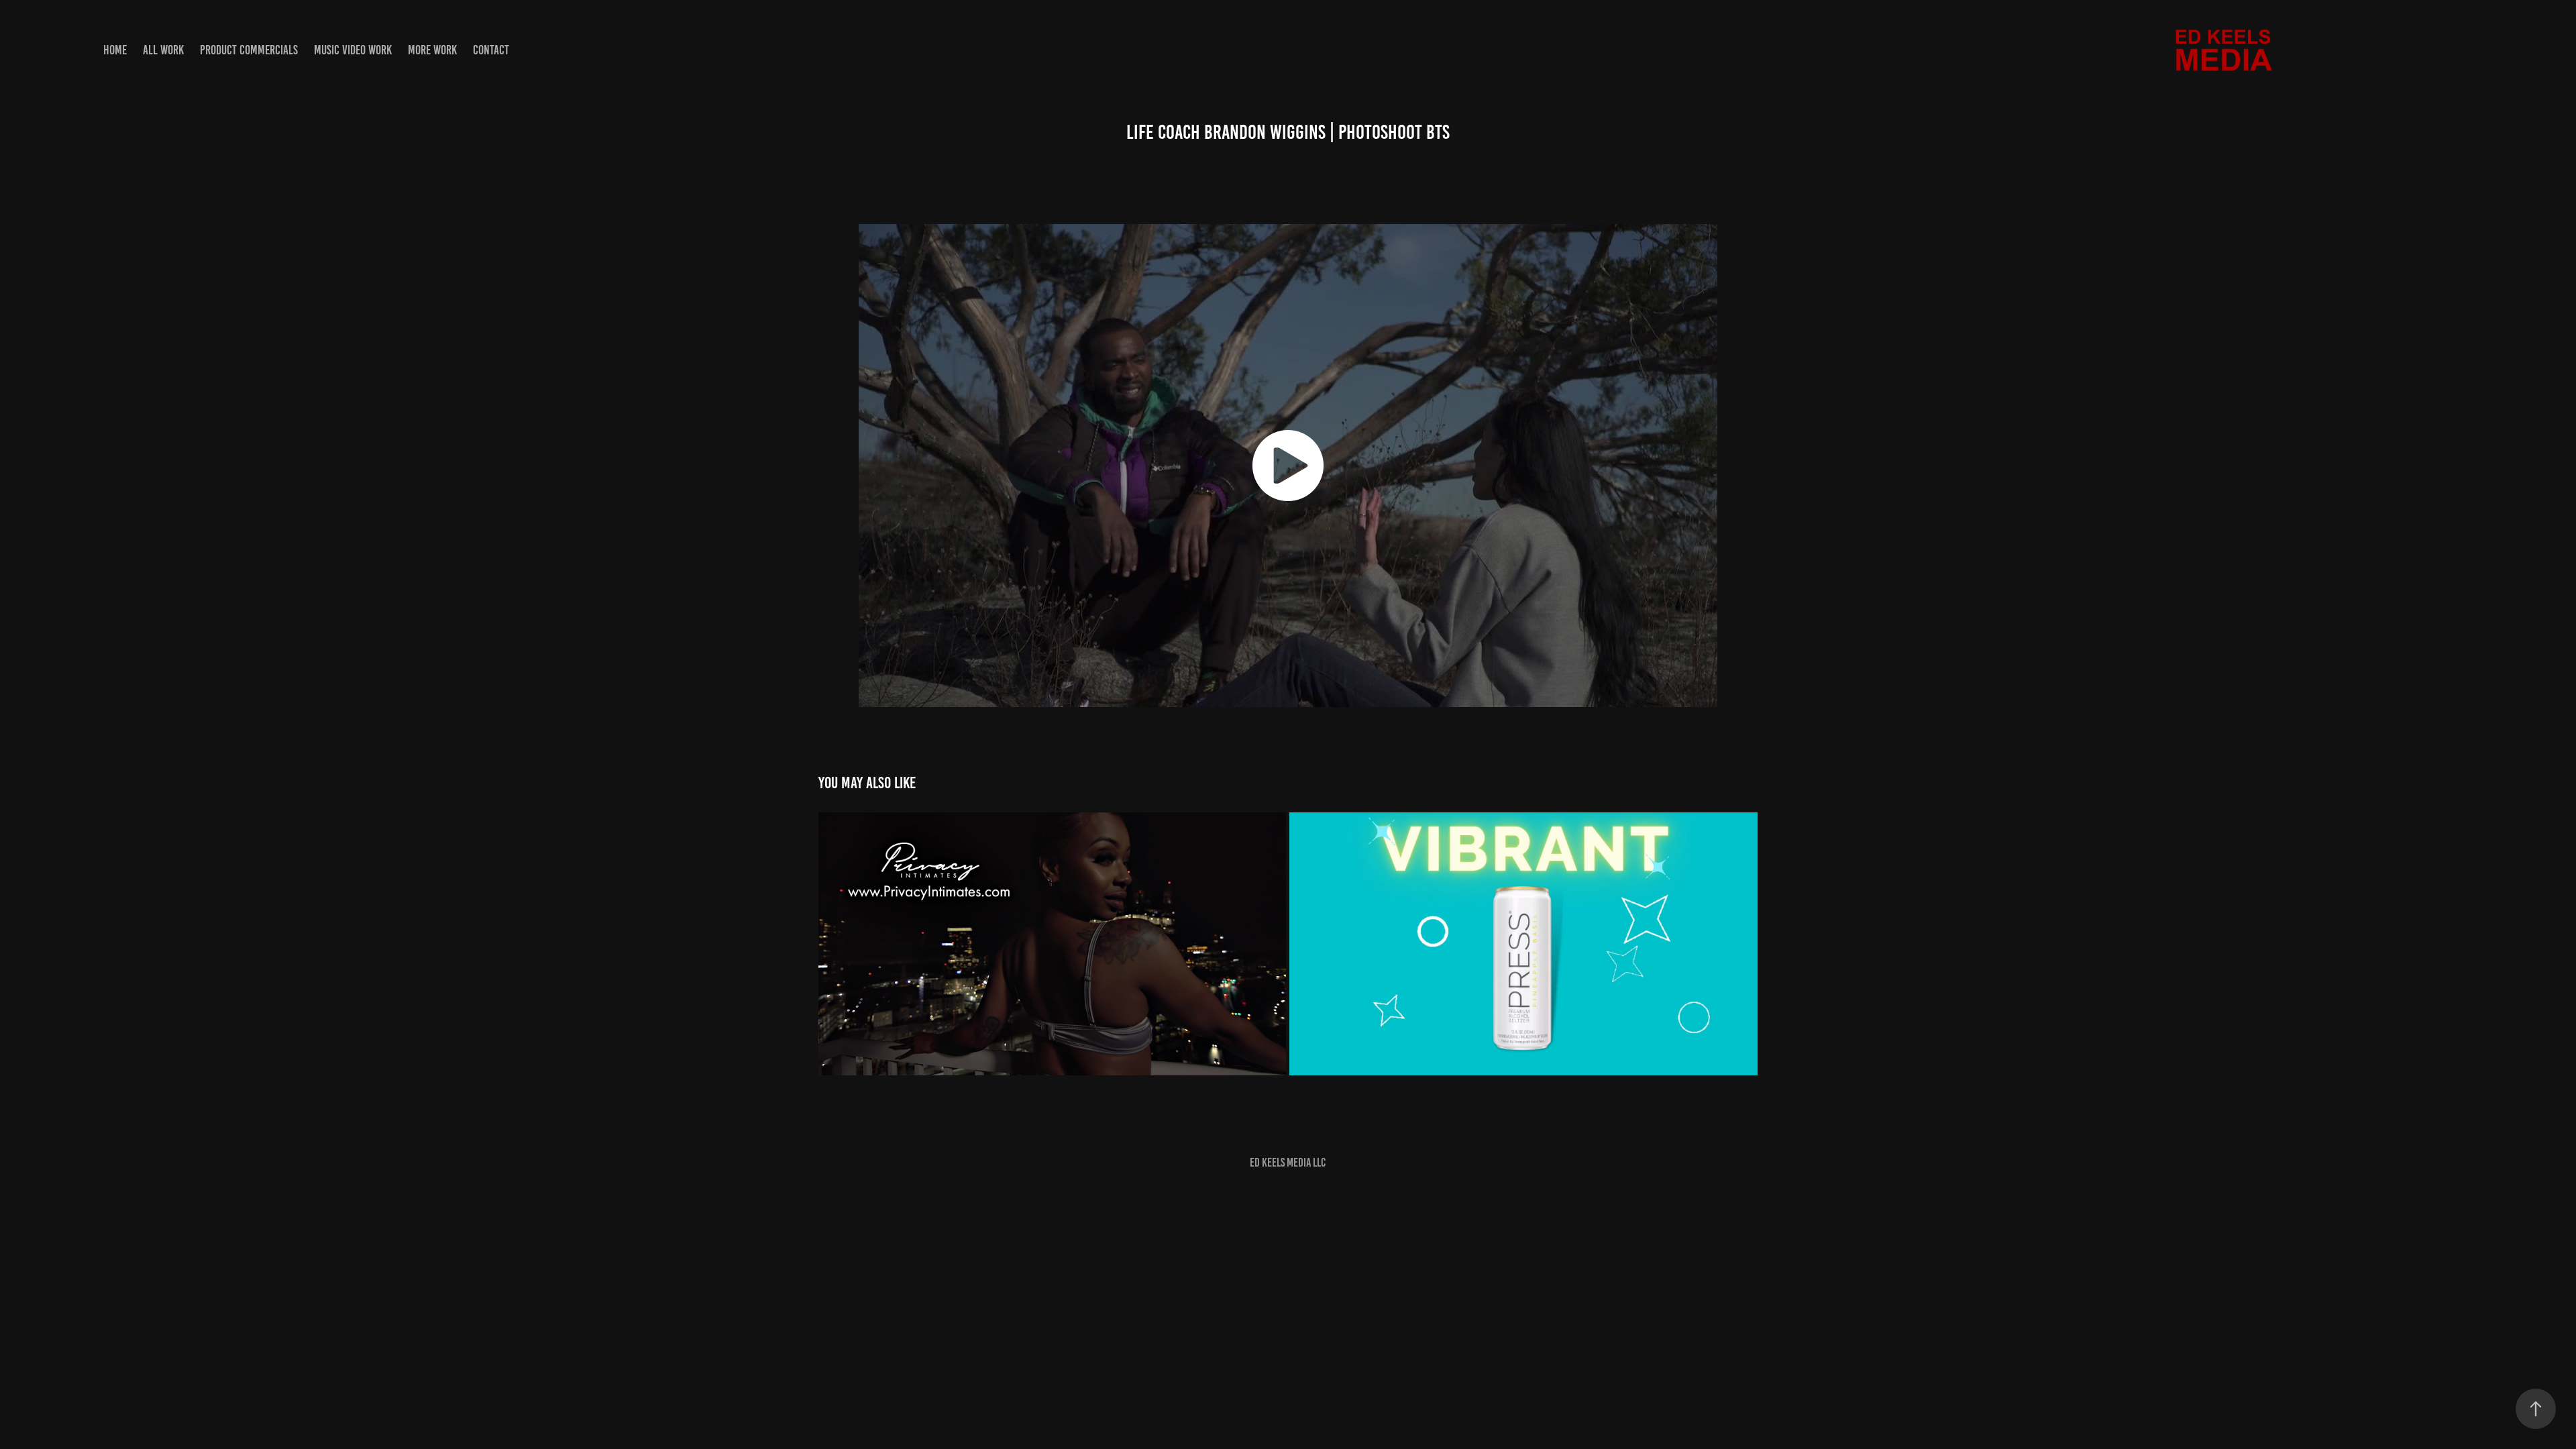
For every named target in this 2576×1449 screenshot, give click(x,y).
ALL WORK (163, 50)
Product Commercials (249, 50)
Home (115, 50)
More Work (432, 50)
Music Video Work (353, 50)
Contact (491, 50)
